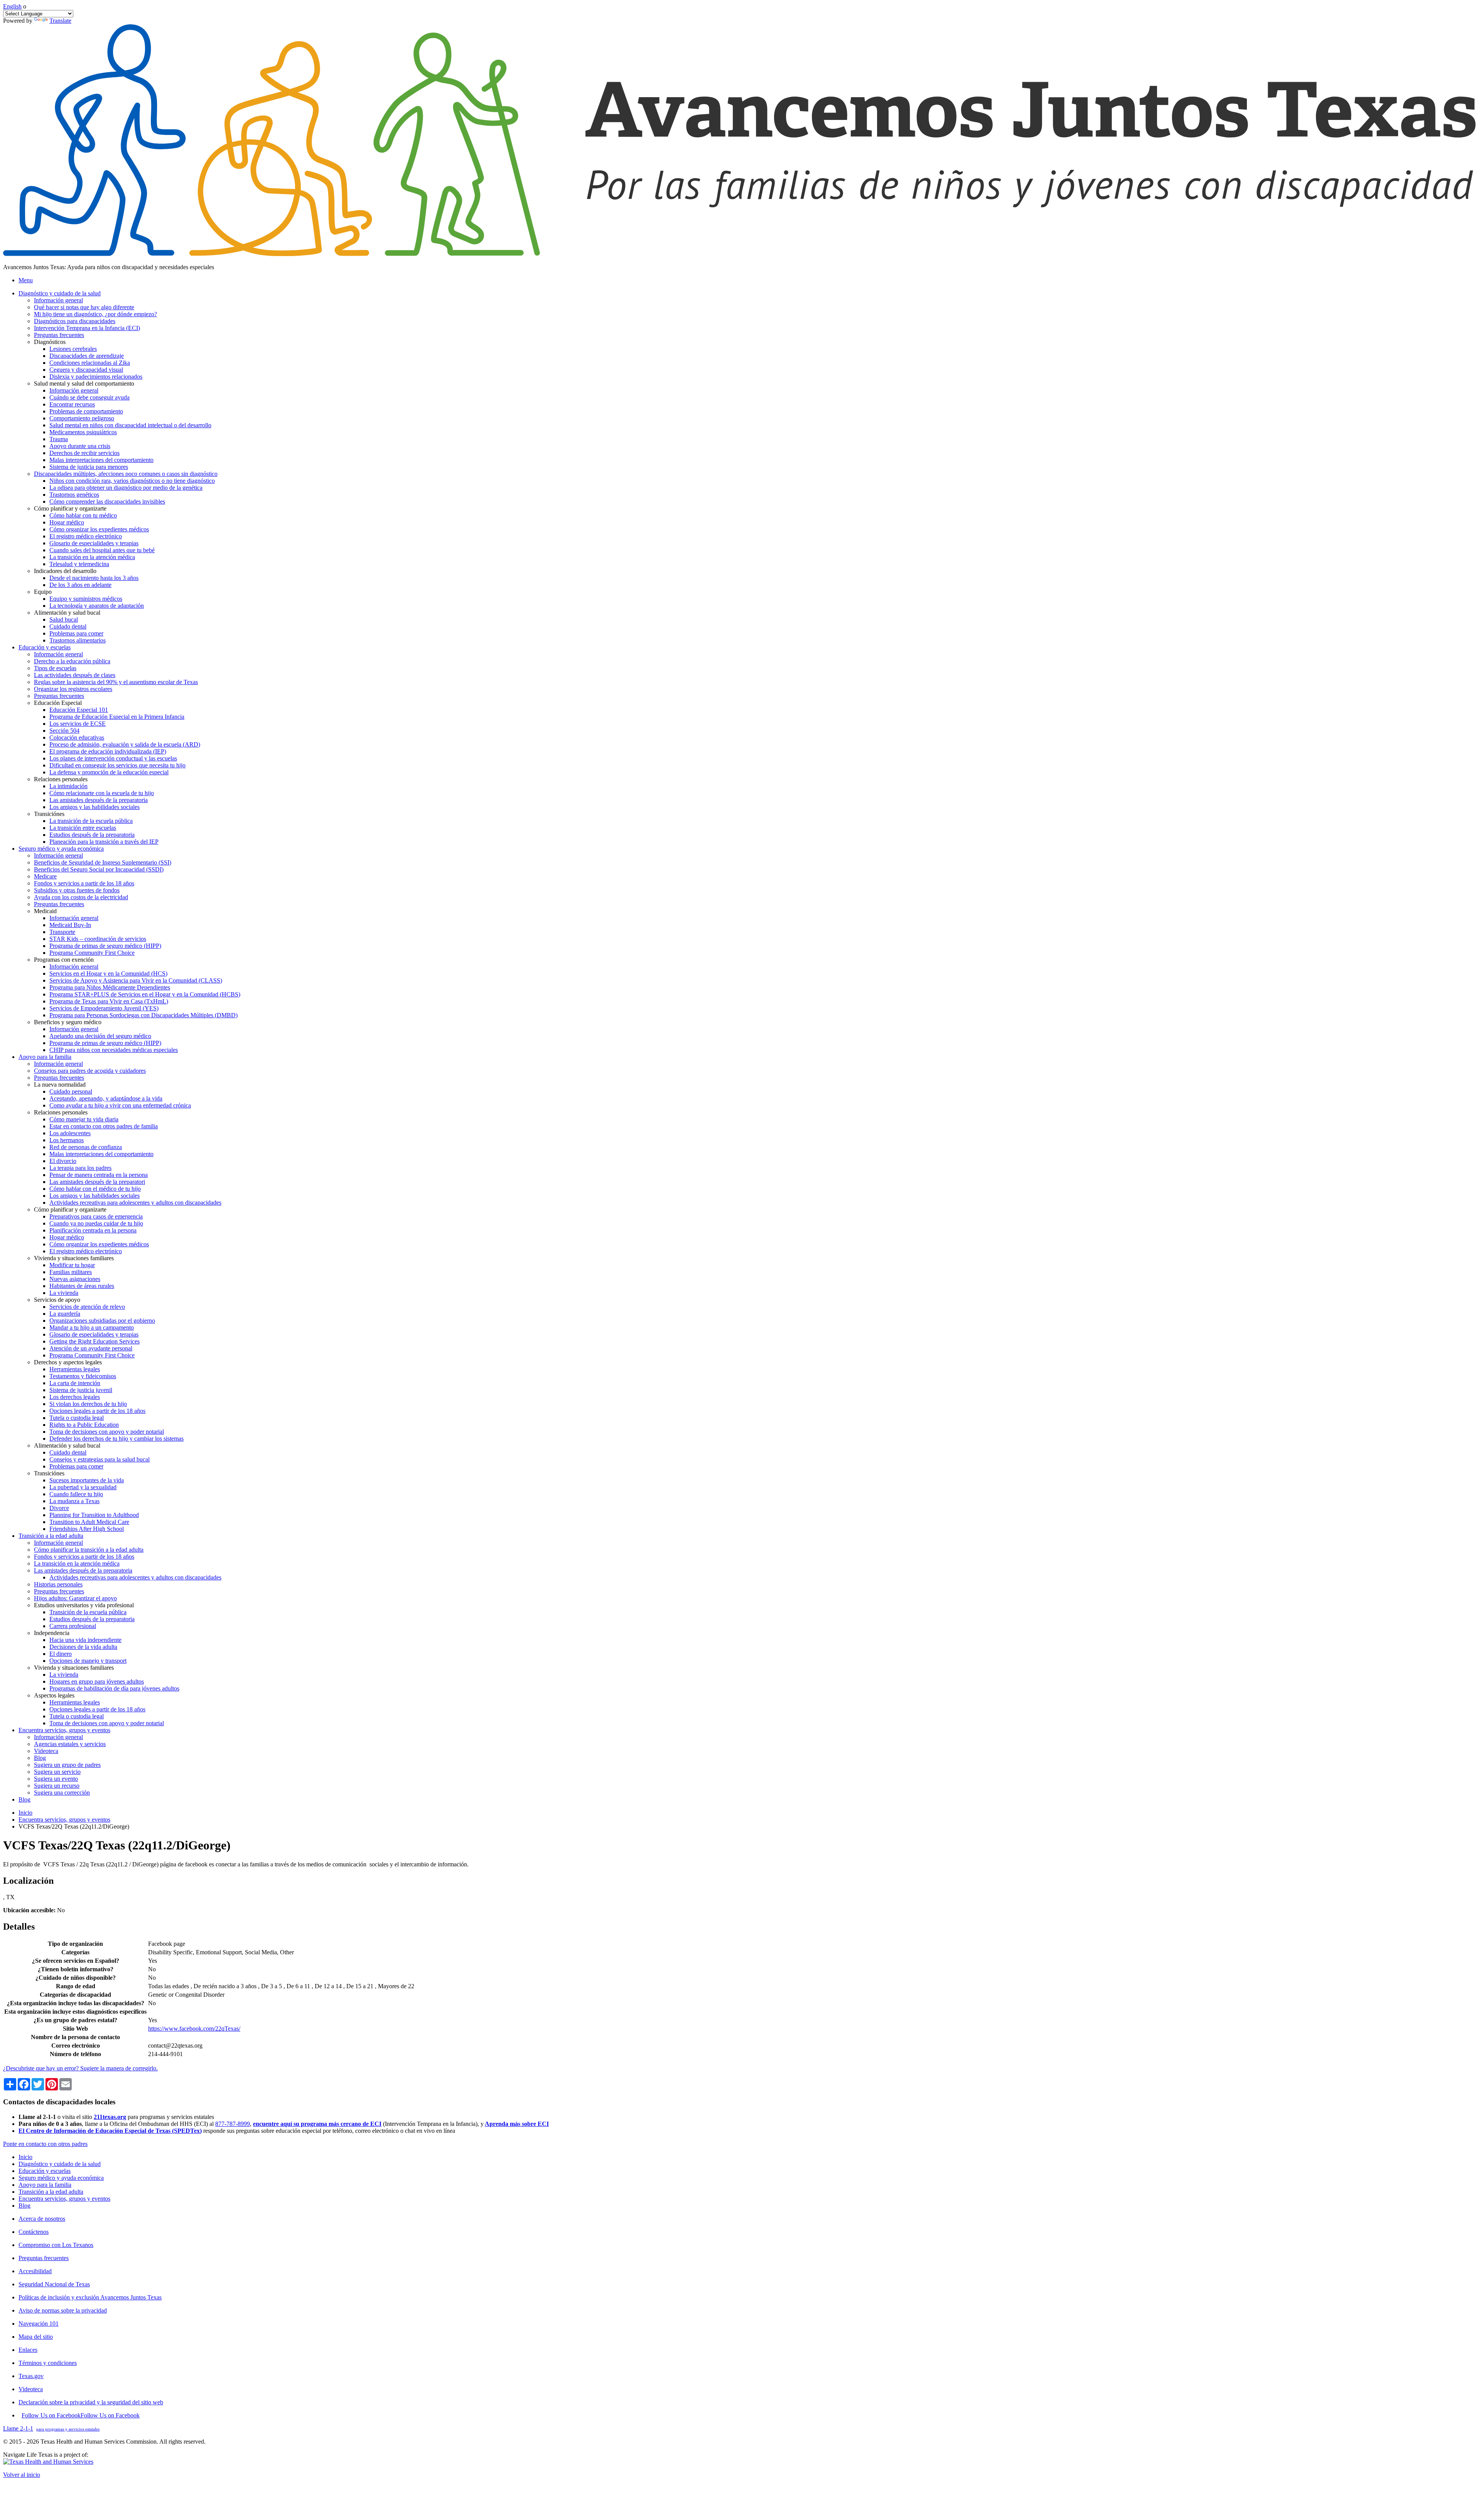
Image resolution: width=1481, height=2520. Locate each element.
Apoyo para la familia (45, 2185)
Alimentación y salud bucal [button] (67, 613)
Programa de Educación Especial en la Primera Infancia (117, 717)
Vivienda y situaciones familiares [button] (74, 1258)
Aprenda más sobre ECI (517, 2124)
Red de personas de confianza (86, 1147)
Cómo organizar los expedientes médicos (99, 529)
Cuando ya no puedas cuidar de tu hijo (96, 1223)
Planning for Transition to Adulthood (94, 1515)
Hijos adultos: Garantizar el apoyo (75, 1598)
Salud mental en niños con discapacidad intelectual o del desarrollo (130, 425)
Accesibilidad (35, 2271)
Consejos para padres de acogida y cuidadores (90, 1071)
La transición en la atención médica (92, 557)
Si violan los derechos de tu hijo (88, 1404)
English (12, 6)
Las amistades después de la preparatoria (99, 800)
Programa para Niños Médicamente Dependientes (110, 987)
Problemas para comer (76, 633)
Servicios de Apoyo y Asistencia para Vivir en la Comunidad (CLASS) (136, 980)
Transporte (62, 932)
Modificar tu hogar (72, 1265)
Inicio (25, 1813)
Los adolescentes (70, 1133)
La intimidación (68, 786)
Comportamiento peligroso (82, 418)
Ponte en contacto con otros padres (45, 2144)
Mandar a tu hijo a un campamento (92, 1327)
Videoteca (46, 1751)
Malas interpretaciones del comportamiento (101, 460)
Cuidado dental (68, 626)
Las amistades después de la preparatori (97, 1182)
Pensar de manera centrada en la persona (99, 1175)
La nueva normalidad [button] (60, 1085)
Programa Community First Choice (92, 953)
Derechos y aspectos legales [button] (68, 1362)
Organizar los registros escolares (73, 689)
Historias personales (58, 1584)
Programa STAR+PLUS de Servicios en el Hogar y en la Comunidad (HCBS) (145, 994)
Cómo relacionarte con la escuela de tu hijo (102, 793)
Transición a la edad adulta (51, 2192)
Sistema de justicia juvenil (81, 1390)
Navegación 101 (39, 2324)
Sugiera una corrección (62, 1793)
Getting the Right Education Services (94, 1341)
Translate (60, 21)
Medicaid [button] (45, 911)
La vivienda (64, 1293)
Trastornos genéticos (74, 495)
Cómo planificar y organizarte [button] (70, 508)
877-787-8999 (233, 2124)
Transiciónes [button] (49, 814)
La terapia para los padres (80, 1168)
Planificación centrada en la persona (93, 1230)
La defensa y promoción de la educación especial (109, 772)
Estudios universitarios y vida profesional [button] (84, 1605)
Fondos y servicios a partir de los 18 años (84, 883)
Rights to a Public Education (84, 1425)
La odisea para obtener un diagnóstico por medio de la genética (126, 488)
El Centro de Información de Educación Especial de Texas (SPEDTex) (110, 2131)
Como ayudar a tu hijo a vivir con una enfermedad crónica (120, 1105)
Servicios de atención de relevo (87, 1307)
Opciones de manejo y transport (88, 1661)
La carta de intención (75, 1383)
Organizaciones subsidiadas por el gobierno (102, 1321)
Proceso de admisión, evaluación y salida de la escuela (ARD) (125, 744)
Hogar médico (67, 522)
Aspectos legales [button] (54, 1695)
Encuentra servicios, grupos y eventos (64, 1820)
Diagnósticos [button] (50, 342)
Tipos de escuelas (55, 668)
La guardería (65, 1314)
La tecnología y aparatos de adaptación (97, 606)
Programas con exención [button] (64, 960)
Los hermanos (67, 1140)
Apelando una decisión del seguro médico (100, 1036)
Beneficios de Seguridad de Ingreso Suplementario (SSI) (103, 862)
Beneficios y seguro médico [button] (68, 1022)
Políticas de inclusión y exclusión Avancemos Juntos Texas (90, 2297)
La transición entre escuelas (83, 828)
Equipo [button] (43, 592)
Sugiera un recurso (57, 1786)
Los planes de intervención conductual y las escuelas (113, 758)
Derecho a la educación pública (72, 661)
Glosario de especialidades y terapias (94, 543)
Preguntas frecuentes (59, 335)
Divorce (59, 1508)
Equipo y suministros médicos (86, 599)
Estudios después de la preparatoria (92, 835)
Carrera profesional (73, 1626)
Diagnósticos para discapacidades (75, 321)
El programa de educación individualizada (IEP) (108, 751)
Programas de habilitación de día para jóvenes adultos (114, 1688)
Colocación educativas (77, 737)
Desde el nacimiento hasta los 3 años (94, 578)
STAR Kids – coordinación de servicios (98, 939)
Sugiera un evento (56, 1779)
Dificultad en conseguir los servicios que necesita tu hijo (117, 765)
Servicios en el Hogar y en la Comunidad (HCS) (108, 973)
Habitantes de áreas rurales (82, 1286)
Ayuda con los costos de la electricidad (81, 897)
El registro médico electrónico (86, 536)
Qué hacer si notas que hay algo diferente (84, 307)
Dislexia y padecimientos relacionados (96, 377)
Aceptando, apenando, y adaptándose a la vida (106, 1098)
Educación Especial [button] (58, 703)
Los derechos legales (75, 1397)
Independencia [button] (52, 1633)
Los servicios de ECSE (78, 724)
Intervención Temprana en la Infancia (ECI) (87, 328)
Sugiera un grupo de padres (67, 1765)
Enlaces (28, 2350)
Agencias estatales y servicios (70, 1744)
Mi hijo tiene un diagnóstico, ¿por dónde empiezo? (95, 314)
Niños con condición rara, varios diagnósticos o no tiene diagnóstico (132, 481)
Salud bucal (64, 619)
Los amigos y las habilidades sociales (94, 807)
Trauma (59, 439)
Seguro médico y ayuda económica (61, 2178)
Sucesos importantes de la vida (87, 1480)
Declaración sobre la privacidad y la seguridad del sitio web (91, 2402)
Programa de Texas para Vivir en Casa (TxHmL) (109, 1001)
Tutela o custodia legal (77, 1418)
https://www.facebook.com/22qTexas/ (194, 2029)
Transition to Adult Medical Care (89, 1522)
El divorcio (63, 1161)
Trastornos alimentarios (78, 640)
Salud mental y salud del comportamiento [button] (84, 383)
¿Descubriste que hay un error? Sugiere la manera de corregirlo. (80, 2068)
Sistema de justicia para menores (89, 467)
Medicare (45, 876)
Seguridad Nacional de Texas (54, 2284)
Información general (58, 300)
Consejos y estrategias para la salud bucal (100, 1459)
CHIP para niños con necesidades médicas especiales (114, 1050)
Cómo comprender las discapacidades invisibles (107, 501)
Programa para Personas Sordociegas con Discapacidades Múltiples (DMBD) (143, 1015)
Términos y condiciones (48, 2363)
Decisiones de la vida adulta (83, 1647)
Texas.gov (31, 2376)
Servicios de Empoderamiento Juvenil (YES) (104, 1008)
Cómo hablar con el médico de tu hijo (95, 1189)
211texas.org (110, 2117)
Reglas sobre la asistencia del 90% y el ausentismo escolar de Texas (116, 682)
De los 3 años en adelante (80, 585)
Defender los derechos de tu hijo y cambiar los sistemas (116, 1439)
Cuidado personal (71, 1091)
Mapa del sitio (36, 2337)
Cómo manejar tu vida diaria (84, 1119)
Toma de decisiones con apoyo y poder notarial (107, 1432)
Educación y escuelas (45, 2171)
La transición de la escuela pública (91, 821)
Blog (40, 1758)
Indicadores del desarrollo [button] (65, 571)
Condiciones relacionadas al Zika (90, 363)
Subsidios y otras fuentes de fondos (77, 890)
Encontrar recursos (72, 404)
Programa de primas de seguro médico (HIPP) (105, 946)
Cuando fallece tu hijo (76, 1494)
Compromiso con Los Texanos (56, 2245)
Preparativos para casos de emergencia (96, 1216)
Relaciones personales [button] (61, 779)
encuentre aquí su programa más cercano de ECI (317, 2124)
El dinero (61, 1654)
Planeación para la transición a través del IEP (104, 842)
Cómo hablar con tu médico (83, 515)
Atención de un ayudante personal (91, 1348)
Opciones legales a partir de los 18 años (97, 1411)
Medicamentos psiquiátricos (83, 432)
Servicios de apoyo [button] (57, 1300)
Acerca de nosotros (42, 2219)
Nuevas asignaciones (75, 1279)
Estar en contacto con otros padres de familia (104, 1126)
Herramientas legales (75, 1369)
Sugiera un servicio (57, 1772)
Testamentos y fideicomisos (83, 1376)
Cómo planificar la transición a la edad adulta (89, 1550)
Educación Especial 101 (79, 710)
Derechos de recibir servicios (84, 453)
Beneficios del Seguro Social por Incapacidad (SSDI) (99, 869)
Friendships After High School (87, 1529)
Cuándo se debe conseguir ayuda (89, 397)
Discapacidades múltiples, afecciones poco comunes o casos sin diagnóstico (126, 474)
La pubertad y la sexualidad (83, 1487)
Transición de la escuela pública (88, 1612)
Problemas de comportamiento (86, 411)
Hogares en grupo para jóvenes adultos (97, 1681)
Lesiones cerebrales (73, 349)
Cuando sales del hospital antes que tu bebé (102, 550)
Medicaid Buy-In (70, 925)
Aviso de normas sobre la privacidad (63, 2310)
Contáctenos (34, 2232)
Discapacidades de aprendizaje (87, 356)
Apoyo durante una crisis (80, 446)
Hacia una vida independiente (85, 1640)
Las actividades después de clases (75, 675)
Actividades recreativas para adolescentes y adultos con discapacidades (135, 1203)
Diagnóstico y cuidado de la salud (60, 2164)
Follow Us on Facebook (81, 2415)
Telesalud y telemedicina (79, 564)
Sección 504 (64, 731)
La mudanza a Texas (74, 1501)
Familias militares (71, 1272)
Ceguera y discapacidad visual (86, 370)
